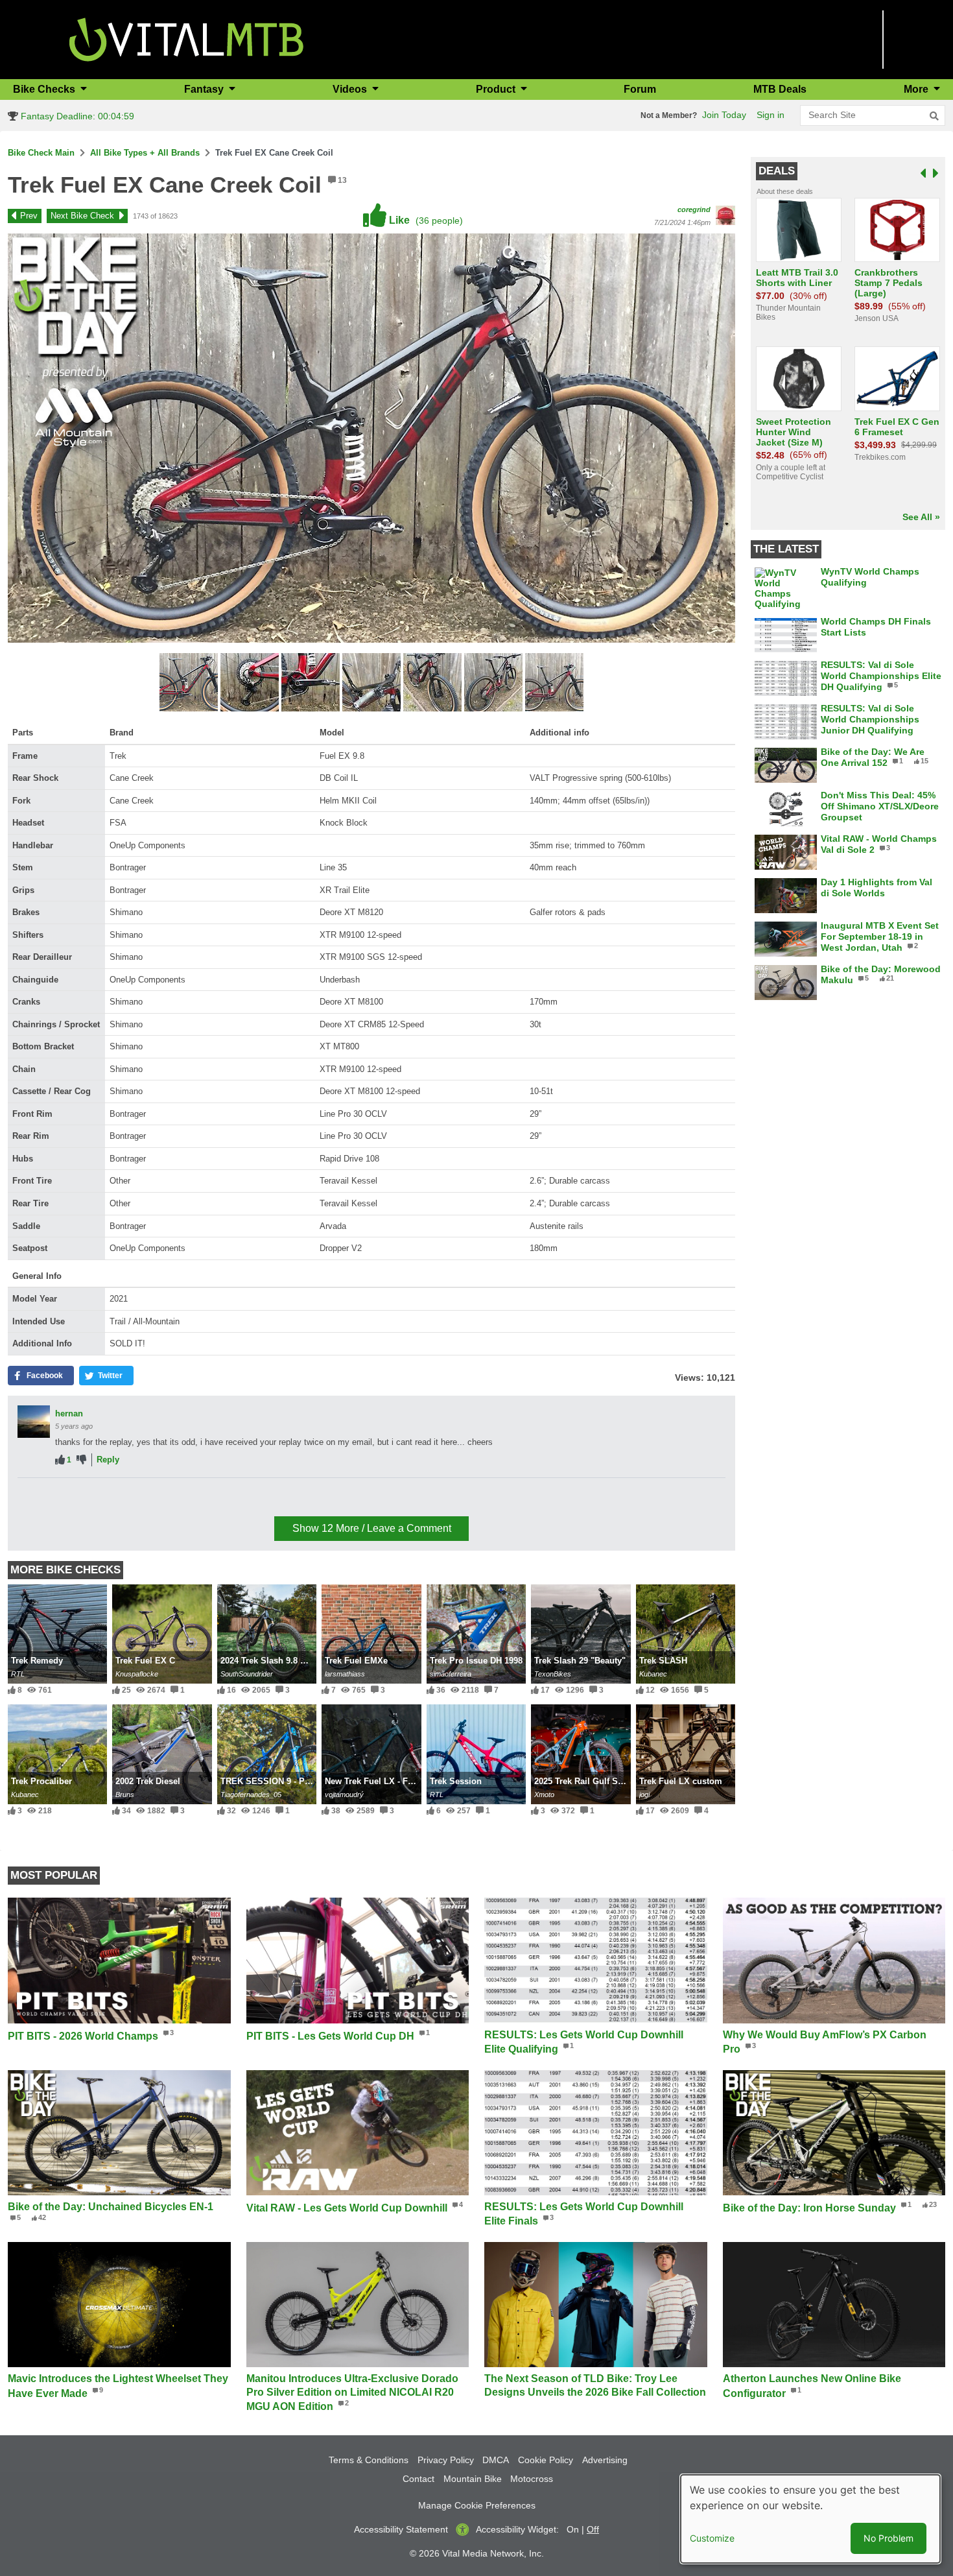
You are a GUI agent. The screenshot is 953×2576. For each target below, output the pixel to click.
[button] (190, 684)
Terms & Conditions (369, 2460)
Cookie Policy (546, 2460)
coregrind (694, 209)
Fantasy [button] (205, 89)
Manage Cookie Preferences (477, 2505)
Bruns (125, 1795)
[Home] (186, 39)
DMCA (496, 2460)
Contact (418, 2479)
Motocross (532, 2479)
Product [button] (497, 89)
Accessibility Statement (401, 2529)
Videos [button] (351, 89)
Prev (29, 216)
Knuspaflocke (137, 1674)
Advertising (605, 2460)
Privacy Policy (446, 2460)
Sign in (771, 115)
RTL (18, 1674)
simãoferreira (451, 1674)
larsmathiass (345, 1674)
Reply (108, 1460)
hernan (69, 1413)
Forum (640, 89)
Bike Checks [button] (45, 89)
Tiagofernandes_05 (251, 1795)
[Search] (934, 116)
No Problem (888, 2538)
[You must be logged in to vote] (60, 1460)
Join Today (724, 115)
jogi (644, 1795)
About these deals (785, 191)
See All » (921, 517)
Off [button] (593, 2529)
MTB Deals (780, 89)
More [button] (917, 89)
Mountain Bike (473, 2479)
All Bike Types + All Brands (145, 153)
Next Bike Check (82, 216)
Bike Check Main (41, 153)
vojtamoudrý (344, 1795)
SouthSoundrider (247, 1674)
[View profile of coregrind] (725, 215)
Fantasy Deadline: (76, 116)
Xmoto (544, 1795)
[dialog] (810, 2519)
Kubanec (653, 1674)
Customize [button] (712, 2538)
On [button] (573, 2529)
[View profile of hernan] (34, 1422)
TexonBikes (553, 1674)
